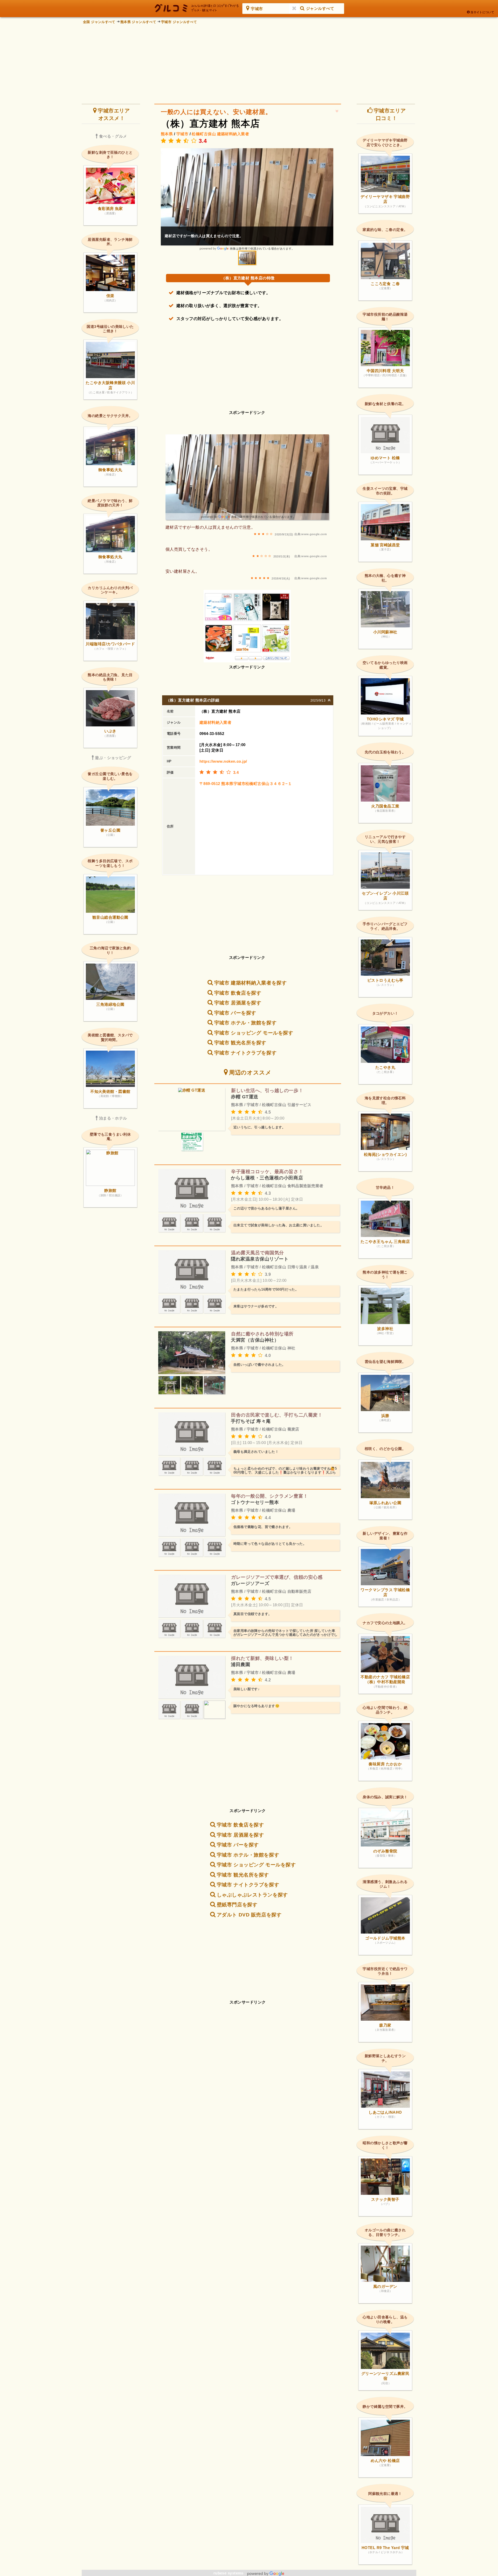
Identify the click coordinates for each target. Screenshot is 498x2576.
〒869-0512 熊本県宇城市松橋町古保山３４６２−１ (246, 784)
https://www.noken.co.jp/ (223, 761)
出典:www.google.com (311, 534)
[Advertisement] (249, 62)
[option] (247, 199)
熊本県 (167, 134)
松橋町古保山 (204, 134)
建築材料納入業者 (233, 134)
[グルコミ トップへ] (197, 8)
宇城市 (182, 134)
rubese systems (229, 2573)
